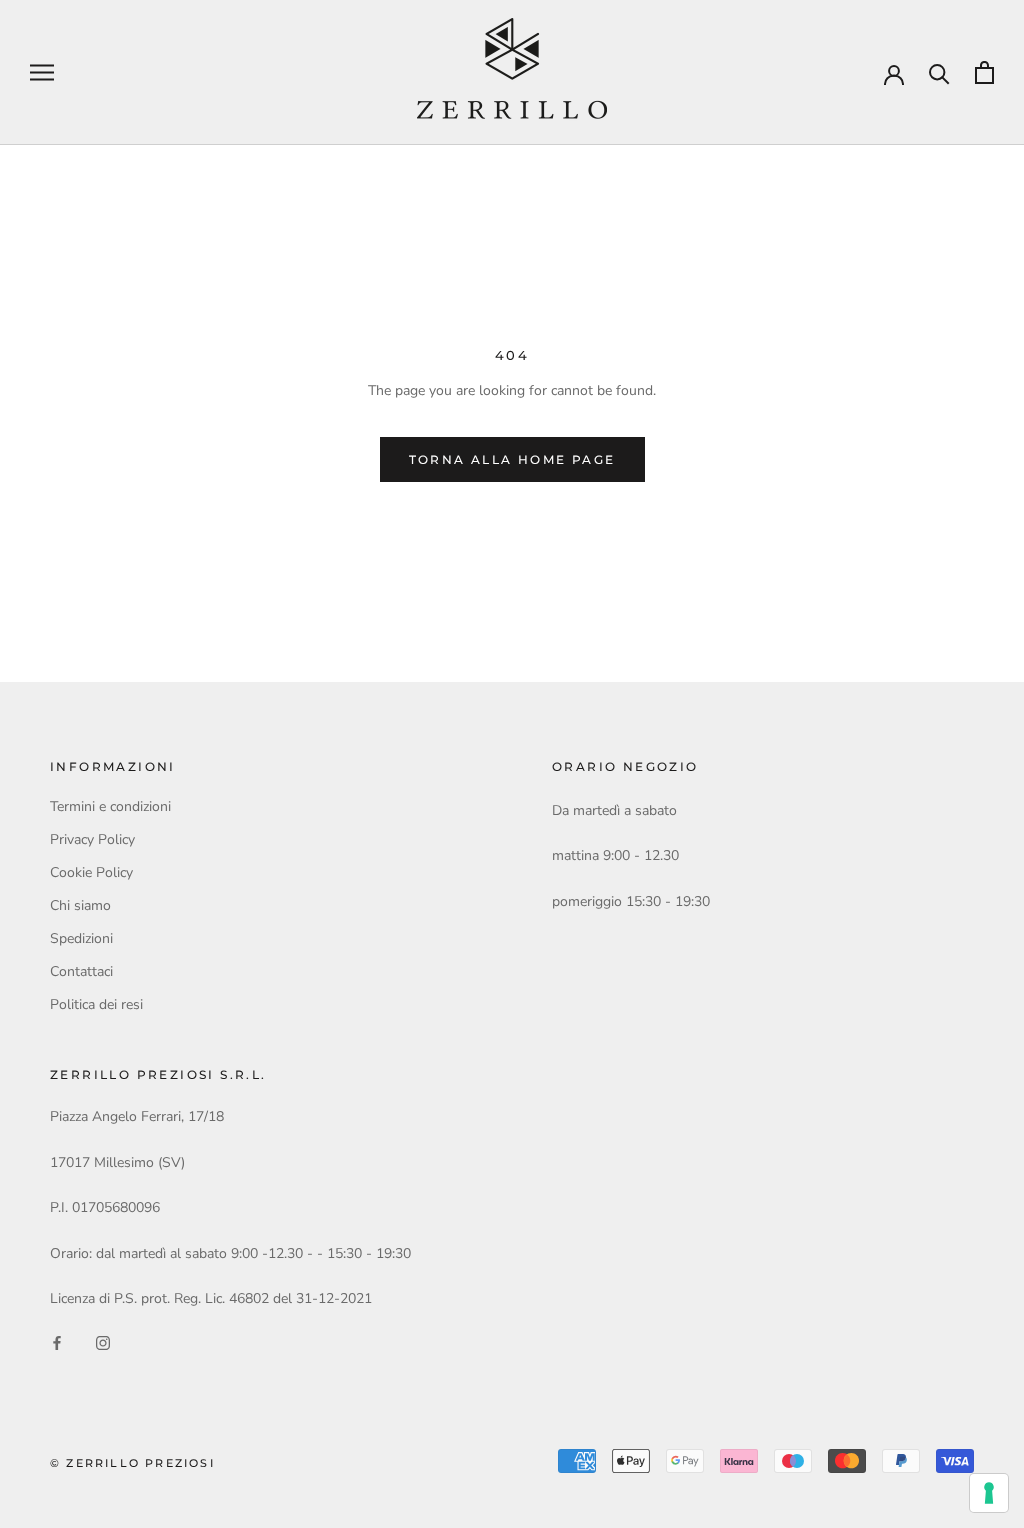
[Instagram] (103, 1341)
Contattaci (81, 971)
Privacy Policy (92, 839)
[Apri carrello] (984, 72)
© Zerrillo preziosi (132, 1463)
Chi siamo (80, 905)
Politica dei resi (96, 1004)
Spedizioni (81, 938)
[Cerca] (939, 72)
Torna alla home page (512, 459)
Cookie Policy (91, 872)
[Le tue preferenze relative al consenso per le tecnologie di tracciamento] (989, 1493)
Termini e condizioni (110, 806)
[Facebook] (57, 1341)
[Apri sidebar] (42, 72)
